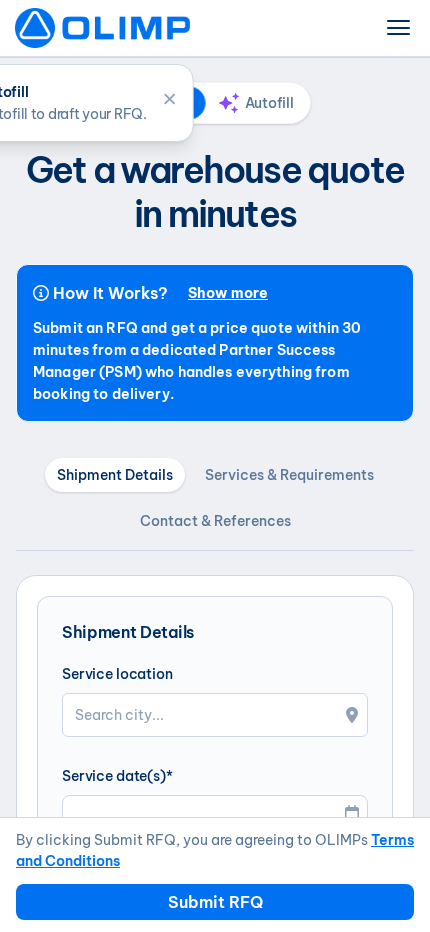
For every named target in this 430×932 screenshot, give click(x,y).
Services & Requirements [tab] (289, 475)
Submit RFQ (215, 902)
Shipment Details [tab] (115, 475)
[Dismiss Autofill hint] (170, 97)
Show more (228, 293)
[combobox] (215, 715)
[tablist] (215, 103)
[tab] (256, 103)
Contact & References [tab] (215, 521)
